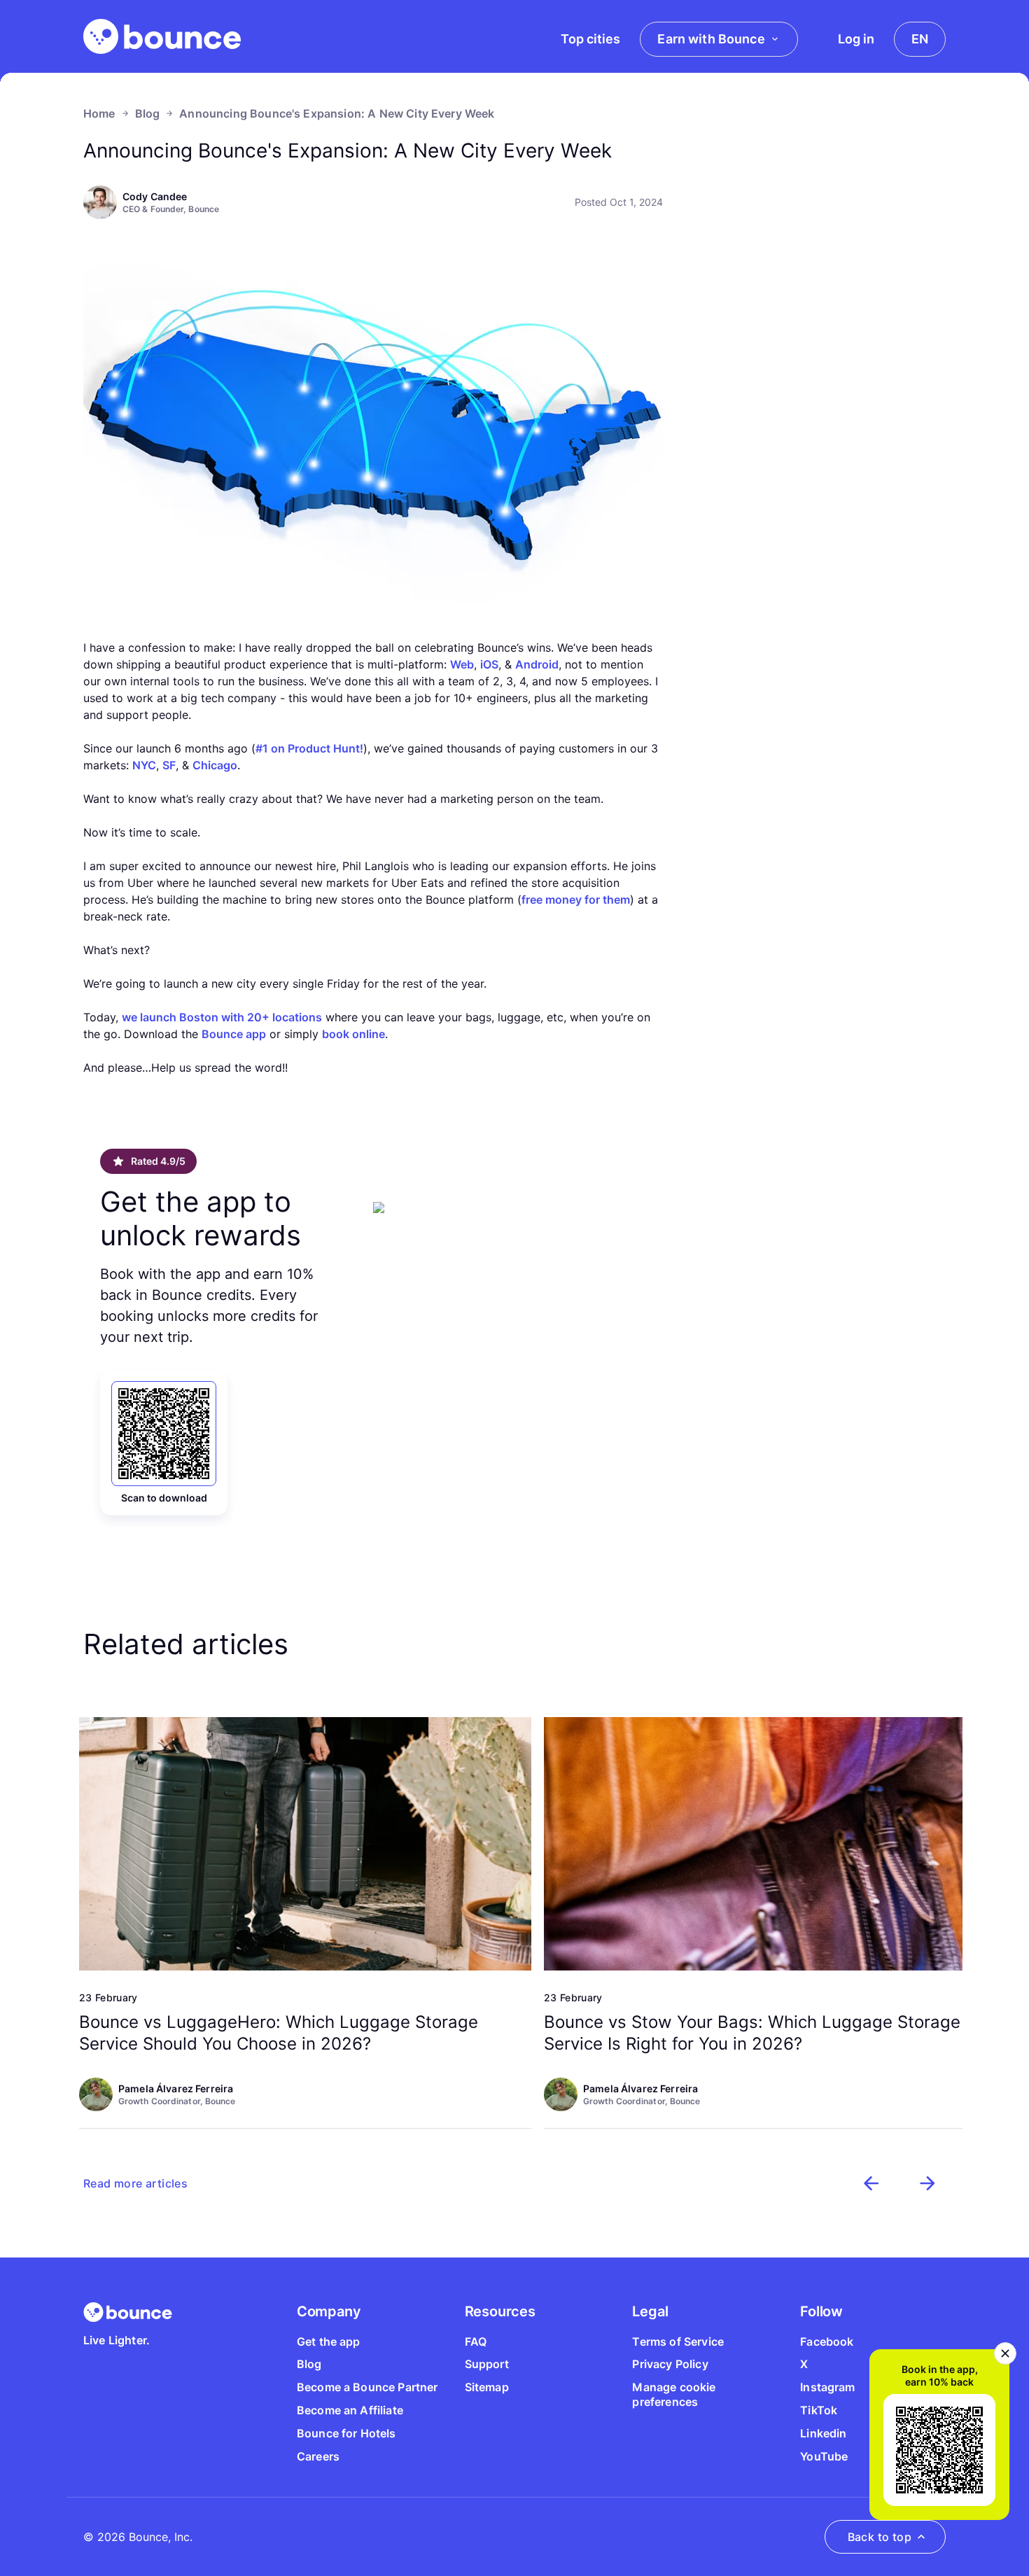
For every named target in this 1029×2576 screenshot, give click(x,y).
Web (462, 664)
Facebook (827, 2341)
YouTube (824, 2456)
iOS (489, 664)
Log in (856, 39)
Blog (148, 113)
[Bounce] (162, 36)
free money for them (576, 899)
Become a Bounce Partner (367, 2387)
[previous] (871, 2183)
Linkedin (823, 2433)
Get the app (329, 2341)
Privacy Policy (670, 2364)
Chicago (215, 765)
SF (169, 765)
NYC (144, 765)
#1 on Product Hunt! (309, 748)
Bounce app (234, 1034)
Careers (318, 2456)
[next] (927, 2183)
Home (99, 113)
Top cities (590, 39)
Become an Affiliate (350, 2410)
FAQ (476, 2341)
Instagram (827, 2387)
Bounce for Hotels (346, 2433)
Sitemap (487, 2387)
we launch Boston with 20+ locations (222, 1017)
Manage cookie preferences (674, 2394)
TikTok (819, 2410)
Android (537, 664)
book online (353, 1034)
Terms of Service (678, 2341)
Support (487, 2364)
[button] (135, 2183)
